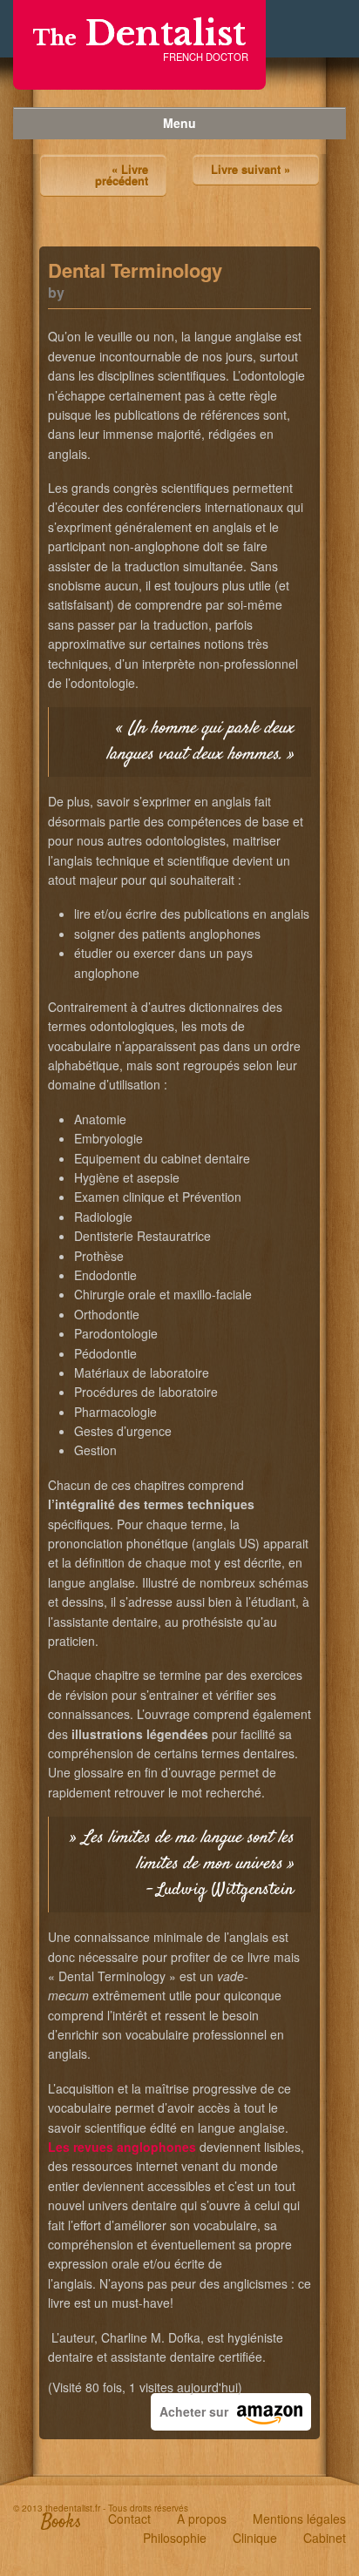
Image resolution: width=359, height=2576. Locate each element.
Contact (129, 2519)
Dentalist (139, 34)
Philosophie (175, 2538)
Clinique (255, 2538)
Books (61, 2522)
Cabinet (325, 2538)
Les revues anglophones (122, 2147)
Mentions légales (299, 2519)
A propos (202, 2519)
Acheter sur (194, 2411)
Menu (179, 123)
